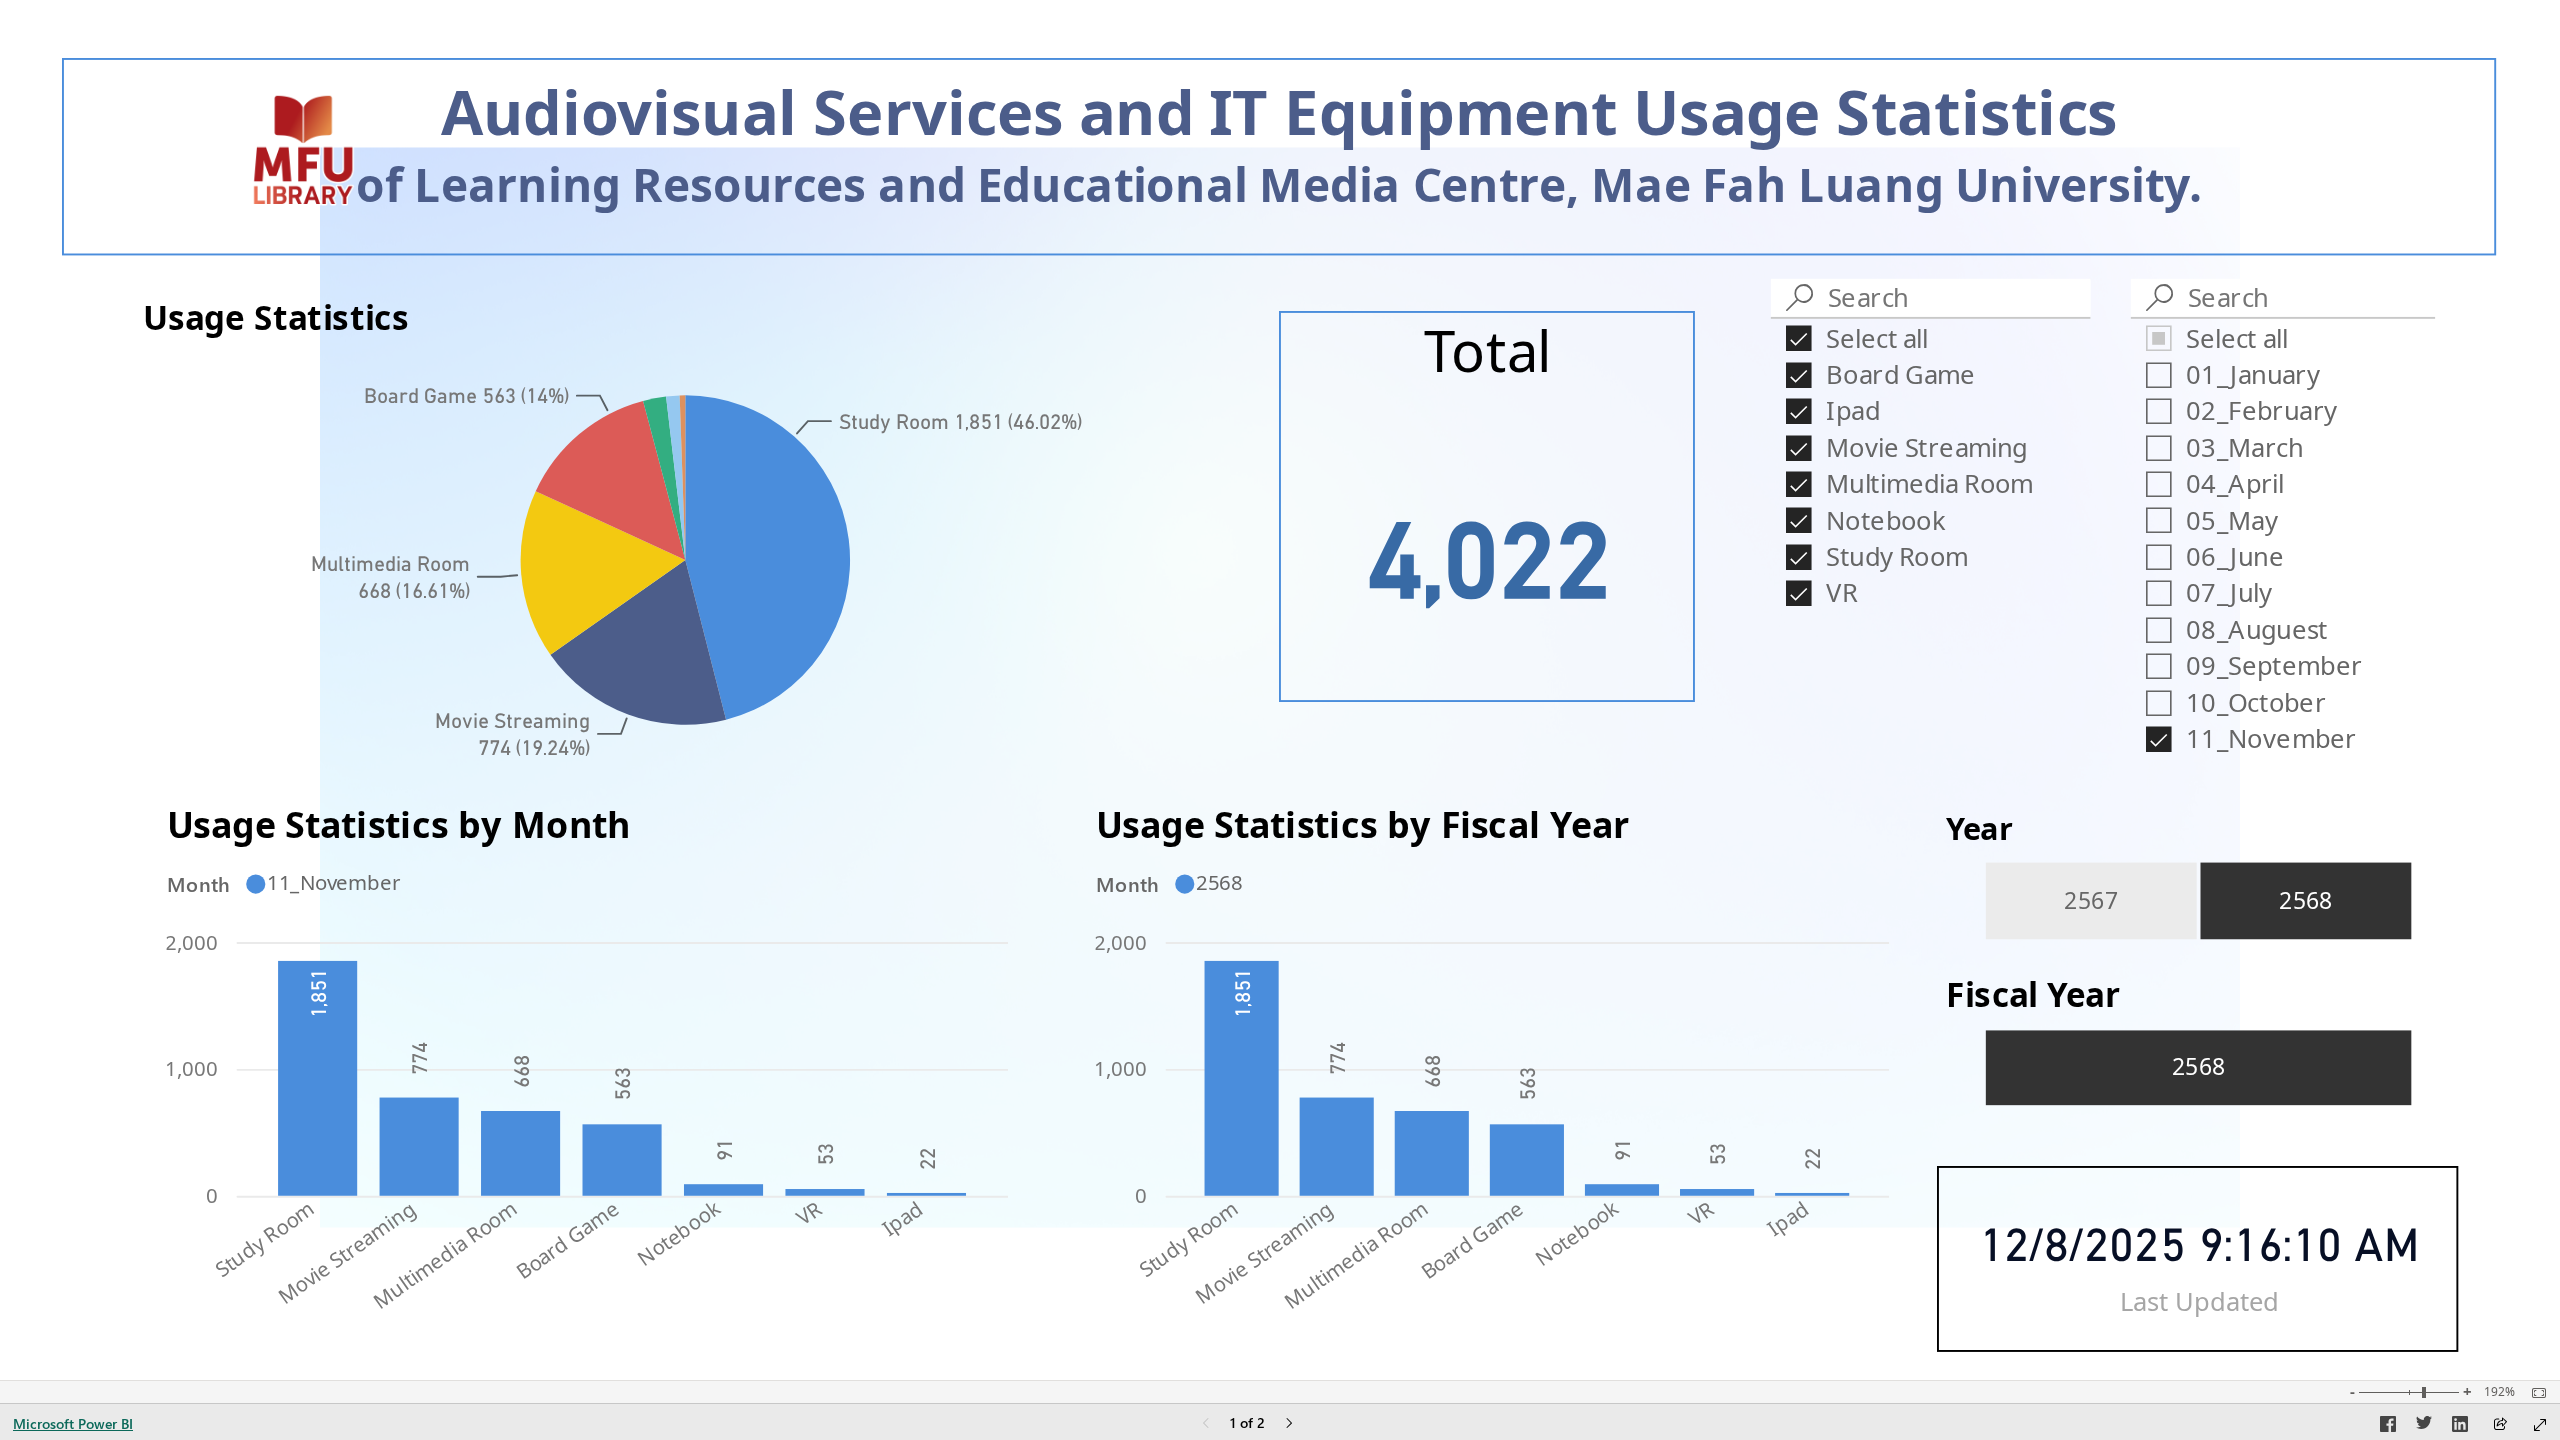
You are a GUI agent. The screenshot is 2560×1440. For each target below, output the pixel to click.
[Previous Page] (1206, 1424)
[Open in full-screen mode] (2540, 1425)
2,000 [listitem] (192, 941)
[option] (768, 557)
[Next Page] (1289, 1424)
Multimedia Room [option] (444, 1253)
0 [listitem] (213, 1195)
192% (2499, 1392)
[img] (302, 151)
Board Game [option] (568, 1238)
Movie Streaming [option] (346, 1251)
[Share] (2500, 1425)
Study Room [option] (264, 1237)
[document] (1280, 159)
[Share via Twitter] (2424, 1427)
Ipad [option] (902, 1217)
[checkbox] (1931, 337)
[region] (1279, 690)
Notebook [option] (679, 1231)
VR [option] (809, 1211)
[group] (1279, 156)
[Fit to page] (2534, 1393)
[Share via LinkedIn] (2460, 1427)
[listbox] (2197, 901)
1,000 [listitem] (192, 1068)
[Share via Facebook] (2388, 1427)
